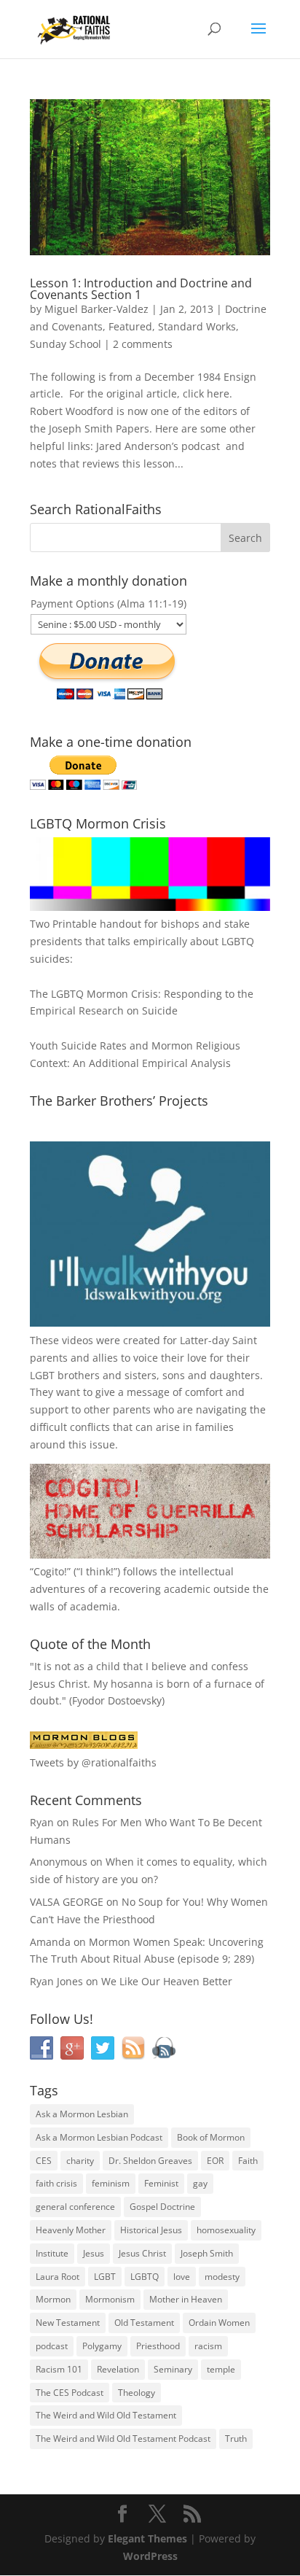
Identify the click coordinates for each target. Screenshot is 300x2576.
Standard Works (197, 326)
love (182, 2277)
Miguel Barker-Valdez (96, 309)
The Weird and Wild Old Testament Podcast (123, 2439)
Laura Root (58, 2277)
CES (44, 2161)
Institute (52, 2253)
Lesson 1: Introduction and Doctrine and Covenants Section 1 (141, 289)
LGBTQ (145, 2277)
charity (80, 2161)
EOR (215, 2161)
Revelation (118, 2369)
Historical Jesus (151, 2230)
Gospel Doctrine (162, 2207)
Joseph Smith (207, 2253)
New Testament (68, 2323)
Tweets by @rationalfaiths (93, 1762)
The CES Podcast (70, 2393)
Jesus (94, 2253)
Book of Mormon (211, 2137)
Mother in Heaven (186, 2299)
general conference (75, 2207)
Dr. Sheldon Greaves (150, 2161)
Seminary (173, 2369)
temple (221, 2369)
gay (200, 2183)
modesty (222, 2277)
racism (208, 2346)
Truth (236, 2439)
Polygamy (102, 2346)
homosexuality (226, 2230)
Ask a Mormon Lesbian (82, 2114)
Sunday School (66, 344)
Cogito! (50, 1571)
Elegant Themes (147, 2538)
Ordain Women (219, 2323)
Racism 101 (59, 2369)
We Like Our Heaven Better (167, 1981)
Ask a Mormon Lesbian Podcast (99, 2137)
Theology (137, 2393)
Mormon (53, 2299)
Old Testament (144, 2323)
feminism (111, 2183)
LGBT (42, 1375)
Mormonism (110, 2299)
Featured (130, 326)
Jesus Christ (142, 2253)
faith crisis (56, 2183)
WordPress (150, 2556)
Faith (248, 2161)
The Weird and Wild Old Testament (106, 2415)
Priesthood (158, 2346)
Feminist (161, 2183)
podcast (52, 2346)
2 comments (143, 344)
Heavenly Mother (71, 2230)
